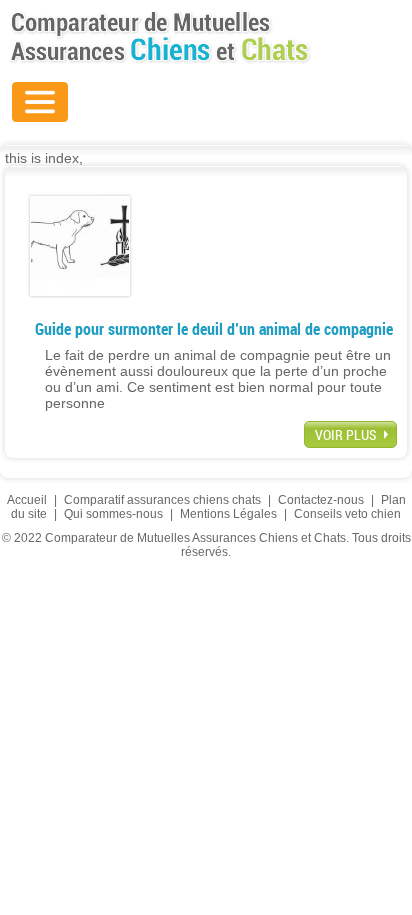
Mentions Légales (228, 514)
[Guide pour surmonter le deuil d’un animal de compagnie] (80, 245)
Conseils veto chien (347, 514)
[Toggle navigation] (40, 102)
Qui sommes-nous (113, 514)
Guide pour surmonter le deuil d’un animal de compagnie (214, 329)
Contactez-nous (321, 500)
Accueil (27, 500)
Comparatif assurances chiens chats (162, 500)
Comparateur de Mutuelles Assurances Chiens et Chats (160, 37)
